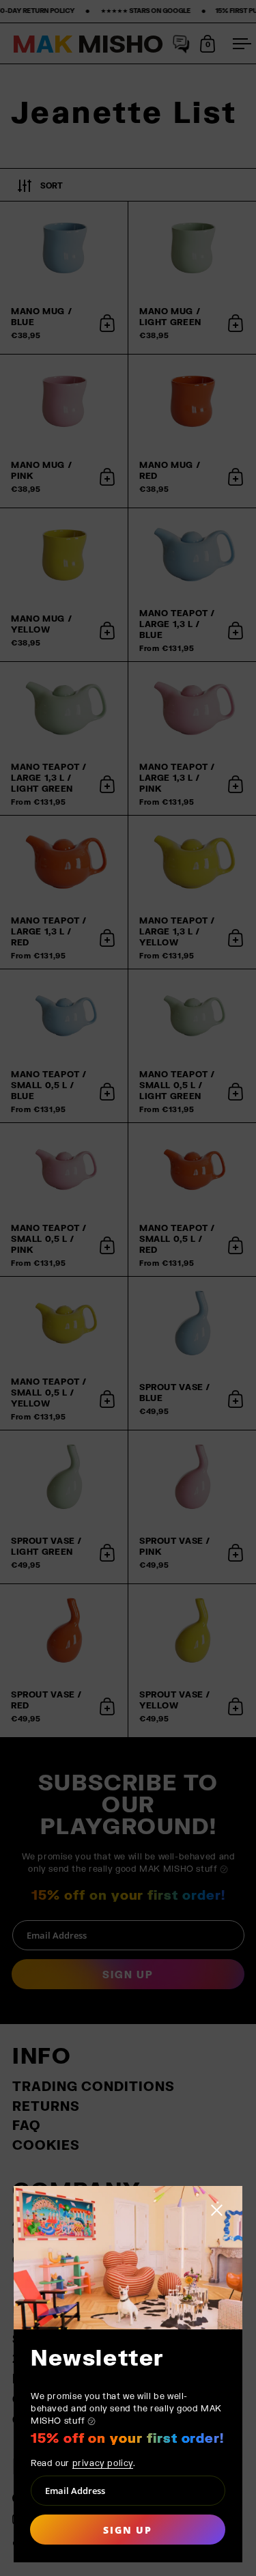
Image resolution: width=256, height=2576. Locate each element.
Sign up (127, 2530)
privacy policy (103, 2463)
